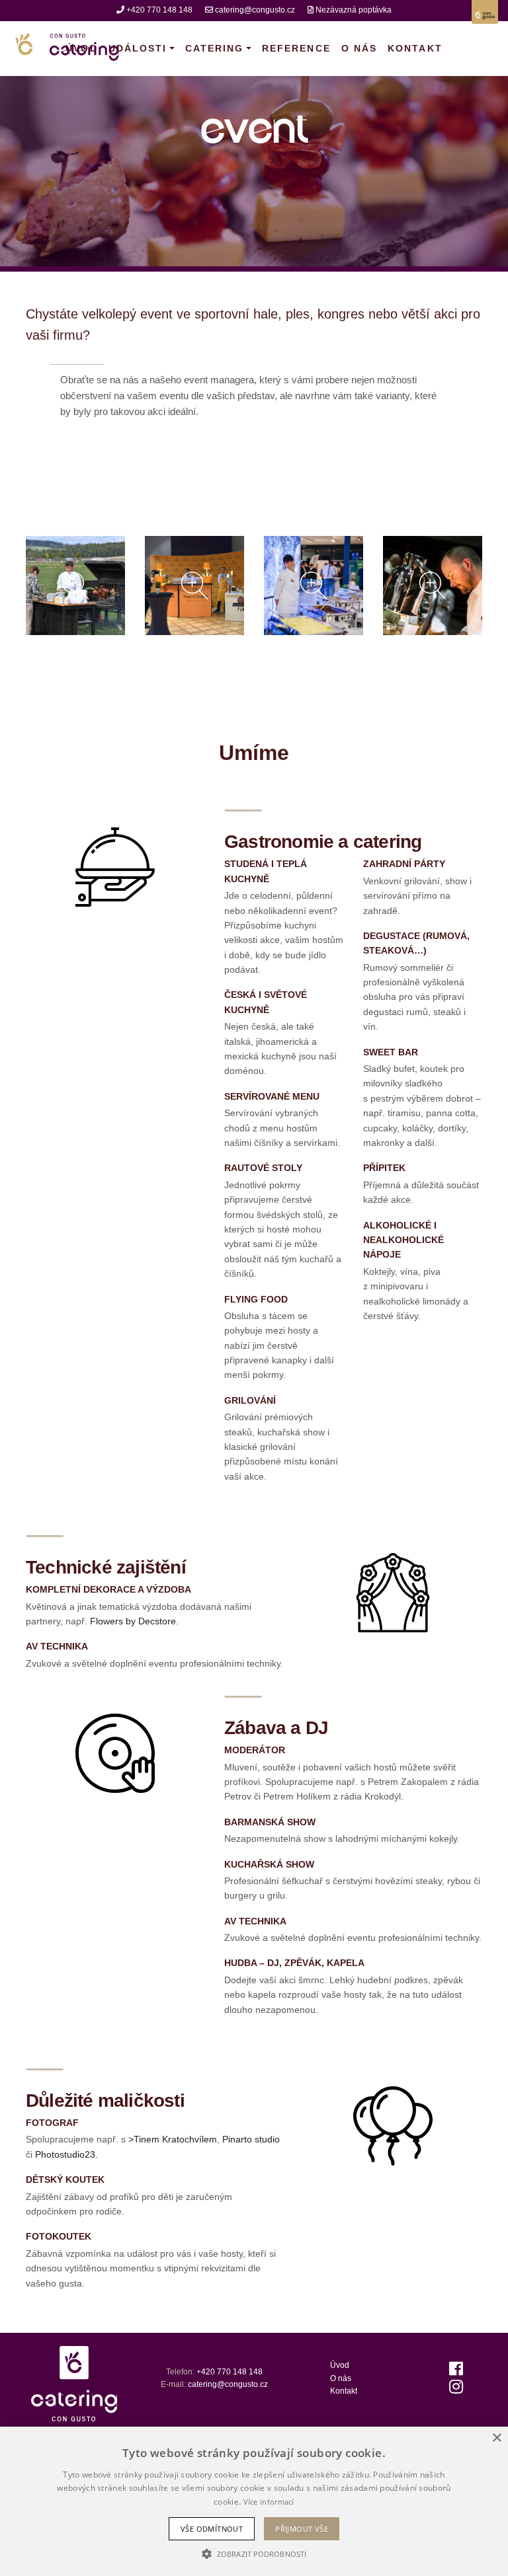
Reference (296, 48)
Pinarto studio (251, 2139)
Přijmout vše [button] (302, 2529)
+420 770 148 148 (159, 10)
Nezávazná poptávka (354, 10)
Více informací (269, 2502)
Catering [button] (215, 48)
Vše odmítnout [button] (212, 2529)
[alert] (254, 2501)
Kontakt (415, 48)
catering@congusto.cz (255, 10)
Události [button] (138, 48)
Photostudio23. (66, 2154)
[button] (254, 2554)
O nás (359, 48)
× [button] (496, 2438)
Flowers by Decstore (133, 1621)
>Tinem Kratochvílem (173, 2139)
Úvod (340, 2365)
